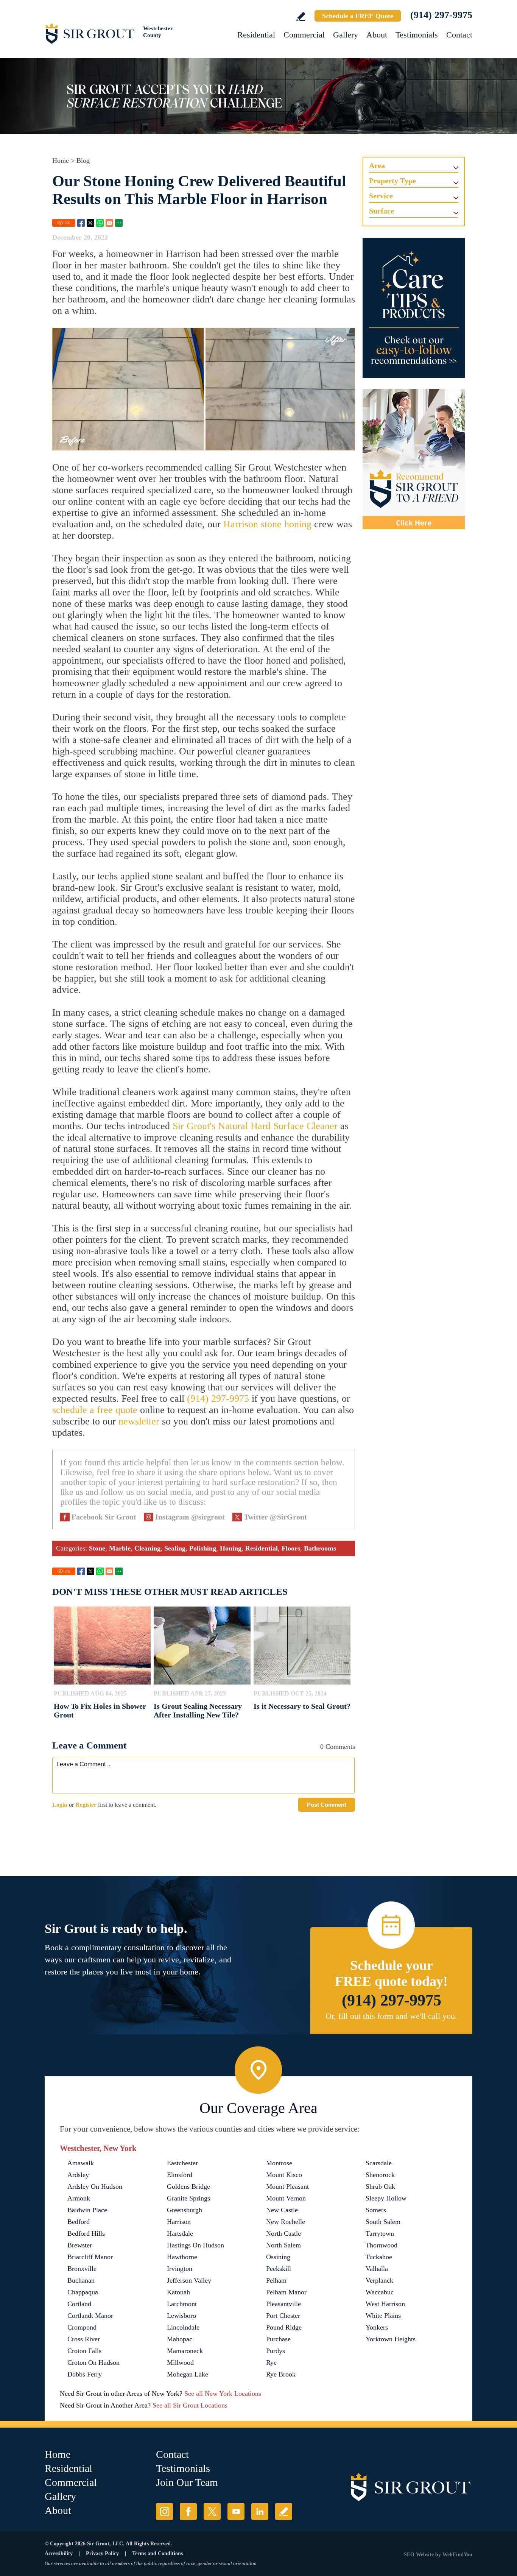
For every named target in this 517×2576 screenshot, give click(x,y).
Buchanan (81, 2280)
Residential (256, 35)
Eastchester (182, 2163)
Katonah (178, 2292)
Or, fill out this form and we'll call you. (391, 2016)
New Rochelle (286, 2222)
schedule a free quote (95, 1410)
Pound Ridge (284, 2327)
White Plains (383, 2316)
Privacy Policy (102, 2553)
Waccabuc (380, 2292)
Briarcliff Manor (90, 2257)
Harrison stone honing (267, 524)
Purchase (278, 2339)
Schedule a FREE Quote (358, 16)
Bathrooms (320, 1548)
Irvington (180, 2269)
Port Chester (283, 2316)
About (377, 35)
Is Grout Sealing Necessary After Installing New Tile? (198, 1710)
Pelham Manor (286, 2292)
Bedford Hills (86, 2233)
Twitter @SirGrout (275, 1517)
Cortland (79, 2304)
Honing (231, 1548)
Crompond (82, 2327)
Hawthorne (182, 2257)
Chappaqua (83, 2292)
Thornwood (382, 2245)
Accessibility (59, 2553)
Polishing (203, 1548)
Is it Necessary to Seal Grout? (302, 1706)
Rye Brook (281, 2374)
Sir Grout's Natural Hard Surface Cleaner (255, 1126)
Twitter (90, 223)
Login (60, 1805)
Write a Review (301, 16)
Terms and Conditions (157, 2553)
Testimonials (417, 35)
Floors (291, 1548)
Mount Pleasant (287, 2186)
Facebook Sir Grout (104, 1517)
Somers (376, 2210)
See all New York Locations (223, 2394)
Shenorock (380, 2175)
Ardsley (78, 2175)
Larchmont (182, 2304)
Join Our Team (187, 2482)
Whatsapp (100, 223)
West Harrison (385, 2304)
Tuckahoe (379, 2257)
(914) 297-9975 (441, 15)
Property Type (392, 181)
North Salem (283, 2245)
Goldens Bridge (188, 2186)
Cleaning (147, 1548)
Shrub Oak (380, 2186)
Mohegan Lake (188, 2374)
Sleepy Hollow (386, 2198)
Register (86, 1805)
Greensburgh (185, 2210)
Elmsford (180, 2175)
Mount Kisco (284, 2175)
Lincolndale (183, 2327)
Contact (459, 35)
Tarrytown (380, 2233)
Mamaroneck (185, 2351)
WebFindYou (457, 2555)
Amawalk (81, 2163)
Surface (382, 211)
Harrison (179, 2222)
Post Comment (327, 1805)
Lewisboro (181, 2316)
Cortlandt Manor (90, 2316)
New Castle (282, 2210)
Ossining (278, 2257)
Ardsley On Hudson (95, 2186)
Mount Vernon (286, 2198)
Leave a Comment (89, 1745)
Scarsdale (379, 2163)
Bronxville (82, 2269)
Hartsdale (180, 2233)
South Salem (383, 2222)
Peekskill (279, 2269)
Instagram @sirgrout (190, 1517)
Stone (97, 1548)
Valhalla (377, 2269)
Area (377, 165)
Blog (83, 161)
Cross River (84, 2339)
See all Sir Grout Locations (190, 2405)
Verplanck (379, 2280)
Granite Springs (188, 2198)
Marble (120, 1548)
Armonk (79, 2198)
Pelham (276, 2280)
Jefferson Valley (189, 2280)
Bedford (79, 2222)
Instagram (164, 2511)
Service (381, 196)
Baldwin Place (87, 2210)
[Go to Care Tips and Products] (414, 308)
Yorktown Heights (391, 2339)
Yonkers (377, 2327)
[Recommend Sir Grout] (414, 459)
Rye (271, 2363)
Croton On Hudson (93, 2363)
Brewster (80, 2245)
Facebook (81, 223)
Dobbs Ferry (85, 2374)
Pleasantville (283, 2304)
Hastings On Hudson (195, 2245)
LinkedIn (260, 2511)
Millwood (180, 2363)
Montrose (279, 2163)
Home (61, 161)
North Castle (283, 2233)
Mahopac (180, 2339)
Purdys (276, 2351)
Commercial (304, 35)
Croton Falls (84, 2351)
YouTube (236, 2511)
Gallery (346, 35)
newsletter (139, 1421)
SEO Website (419, 2555)
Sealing (175, 1548)
